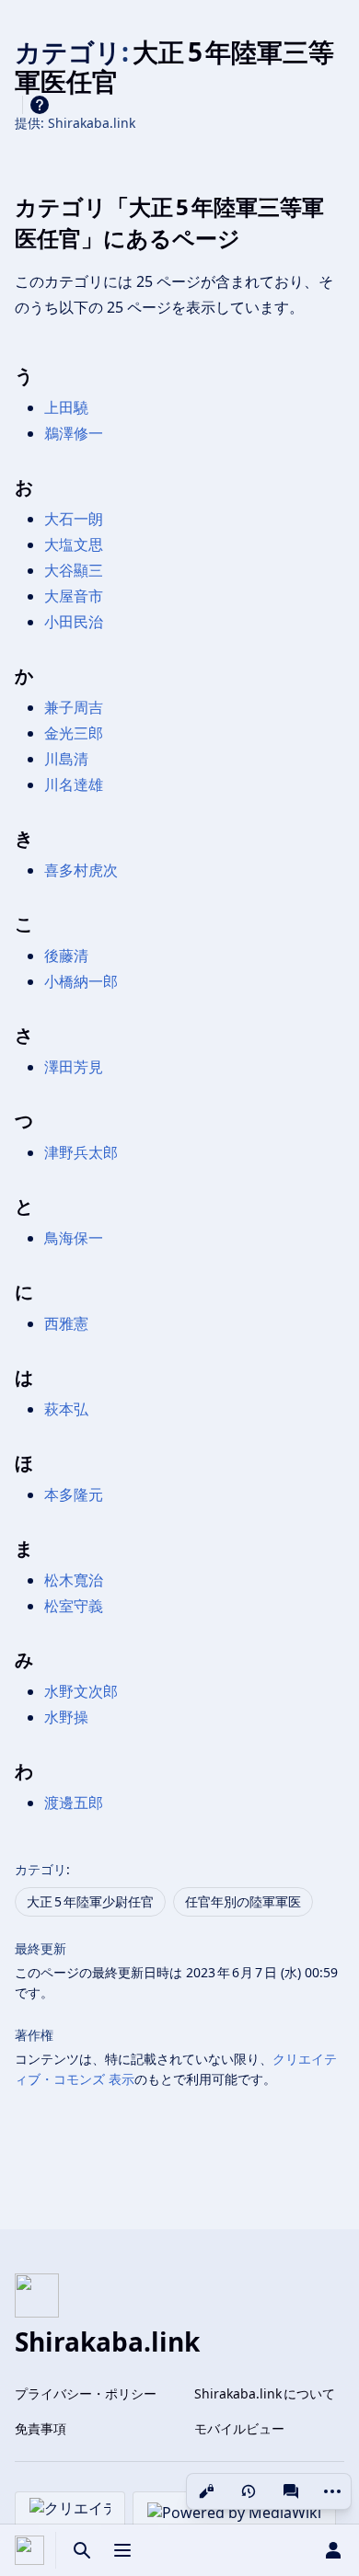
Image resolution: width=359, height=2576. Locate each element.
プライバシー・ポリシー (86, 2393)
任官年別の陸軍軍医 (243, 1901)
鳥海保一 (74, 1238)
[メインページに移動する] (29, 2550)
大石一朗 (74, 519)
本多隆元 (74, 1494)
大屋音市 (74, 596)
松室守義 (74, 1606)
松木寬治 (74, 1580)
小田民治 (74, 622)
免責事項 (41, 2428)
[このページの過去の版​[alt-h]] (249, 2491)
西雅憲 (66, 1323)
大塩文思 (74, 544)
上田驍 (66, 407)
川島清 (66, 759)
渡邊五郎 (74, 1803)
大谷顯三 (74, 570)
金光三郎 (74, 733)
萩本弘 (66, 1409)
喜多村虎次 (81, 870)
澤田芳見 (74, 1067)
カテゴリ (41, 1869)
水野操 (66, 1717)
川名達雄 (74, 784)
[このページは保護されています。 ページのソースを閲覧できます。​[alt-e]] (206, 2491)
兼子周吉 (74, 707)
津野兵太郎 (81, 1152)
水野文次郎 (81, 1691)
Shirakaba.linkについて (265, 2393)
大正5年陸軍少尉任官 (90, 1901)
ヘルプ (40, 105)
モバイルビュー (239, 2428)
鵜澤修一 (74, 433)
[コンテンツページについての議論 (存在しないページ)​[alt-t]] (291, 2491)
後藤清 (66, 956)
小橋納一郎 (81, 981)
